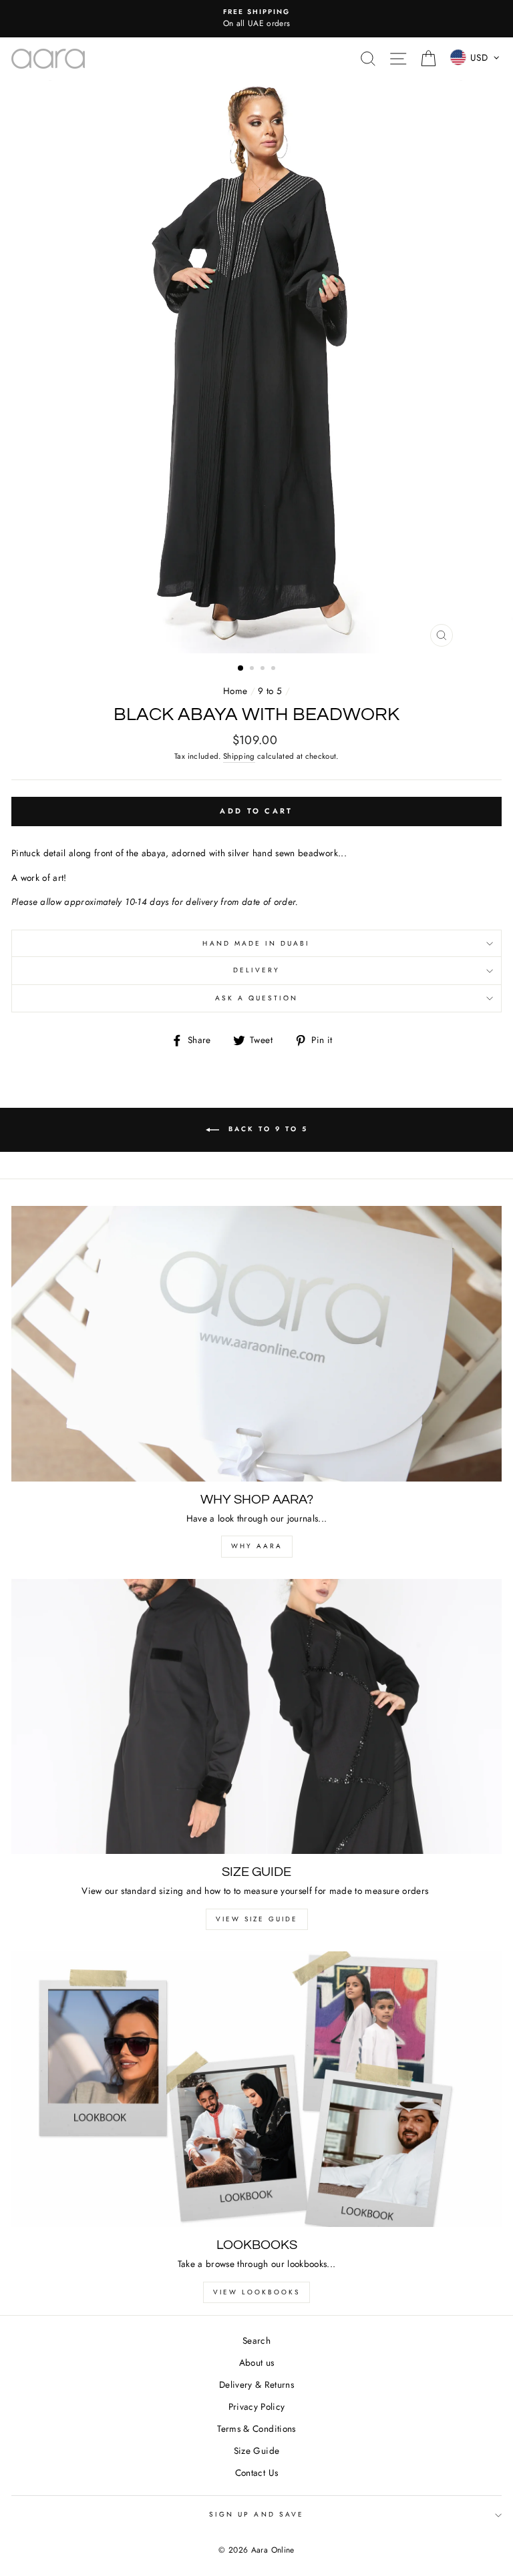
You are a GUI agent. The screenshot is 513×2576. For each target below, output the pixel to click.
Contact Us (256, 2473)
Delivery (256, 970)
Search (256, 2340)
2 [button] (253, 669)
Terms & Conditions (256, 2429)
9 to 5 (270, 691)
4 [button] (275, 669)
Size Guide (256, 2451)
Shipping (239, 756)
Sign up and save (256, 2514)
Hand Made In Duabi (256, 943)
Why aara (257, 1546)
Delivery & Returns (256, 2384)
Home (235, 691)
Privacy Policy (257, 2406)
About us (257, 2362)
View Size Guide (257, 1919)
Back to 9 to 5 (266, 1129)
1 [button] (241, 669)
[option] (256, 19)
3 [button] (264, 669)
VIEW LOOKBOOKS (256, 2292)
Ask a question (257, 998)
